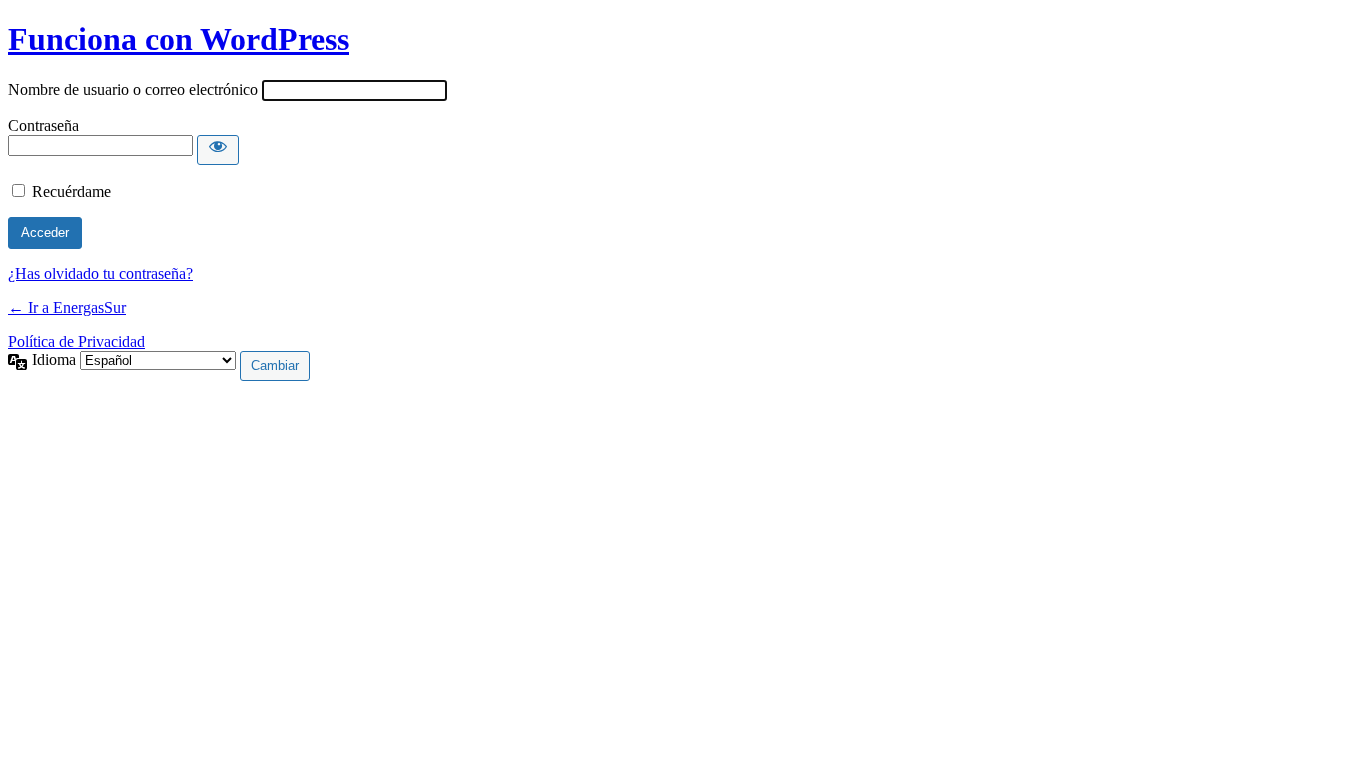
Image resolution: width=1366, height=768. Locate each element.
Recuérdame (71, 191)
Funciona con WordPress (178, 39)
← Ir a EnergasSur (67, 307)
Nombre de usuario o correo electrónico (133, 89)
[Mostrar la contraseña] (218, 150)
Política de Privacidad (76, 341)
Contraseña (43, 125)
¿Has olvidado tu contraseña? (100, 273)
